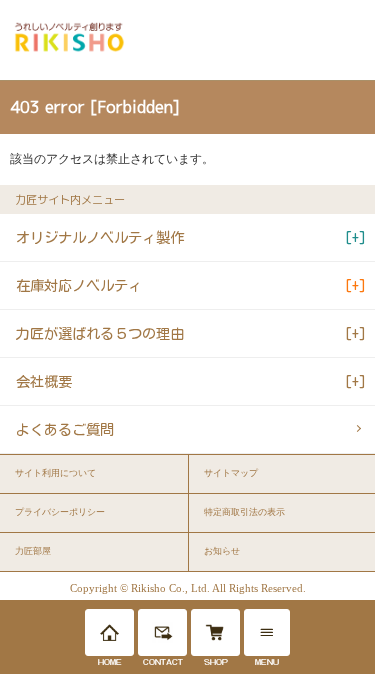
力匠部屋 (33, 551)
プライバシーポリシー (60, 512)
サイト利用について (55, 473)
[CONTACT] (162, 632)
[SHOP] (215, 632)
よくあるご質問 (65, 429)
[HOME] (109, 632)
